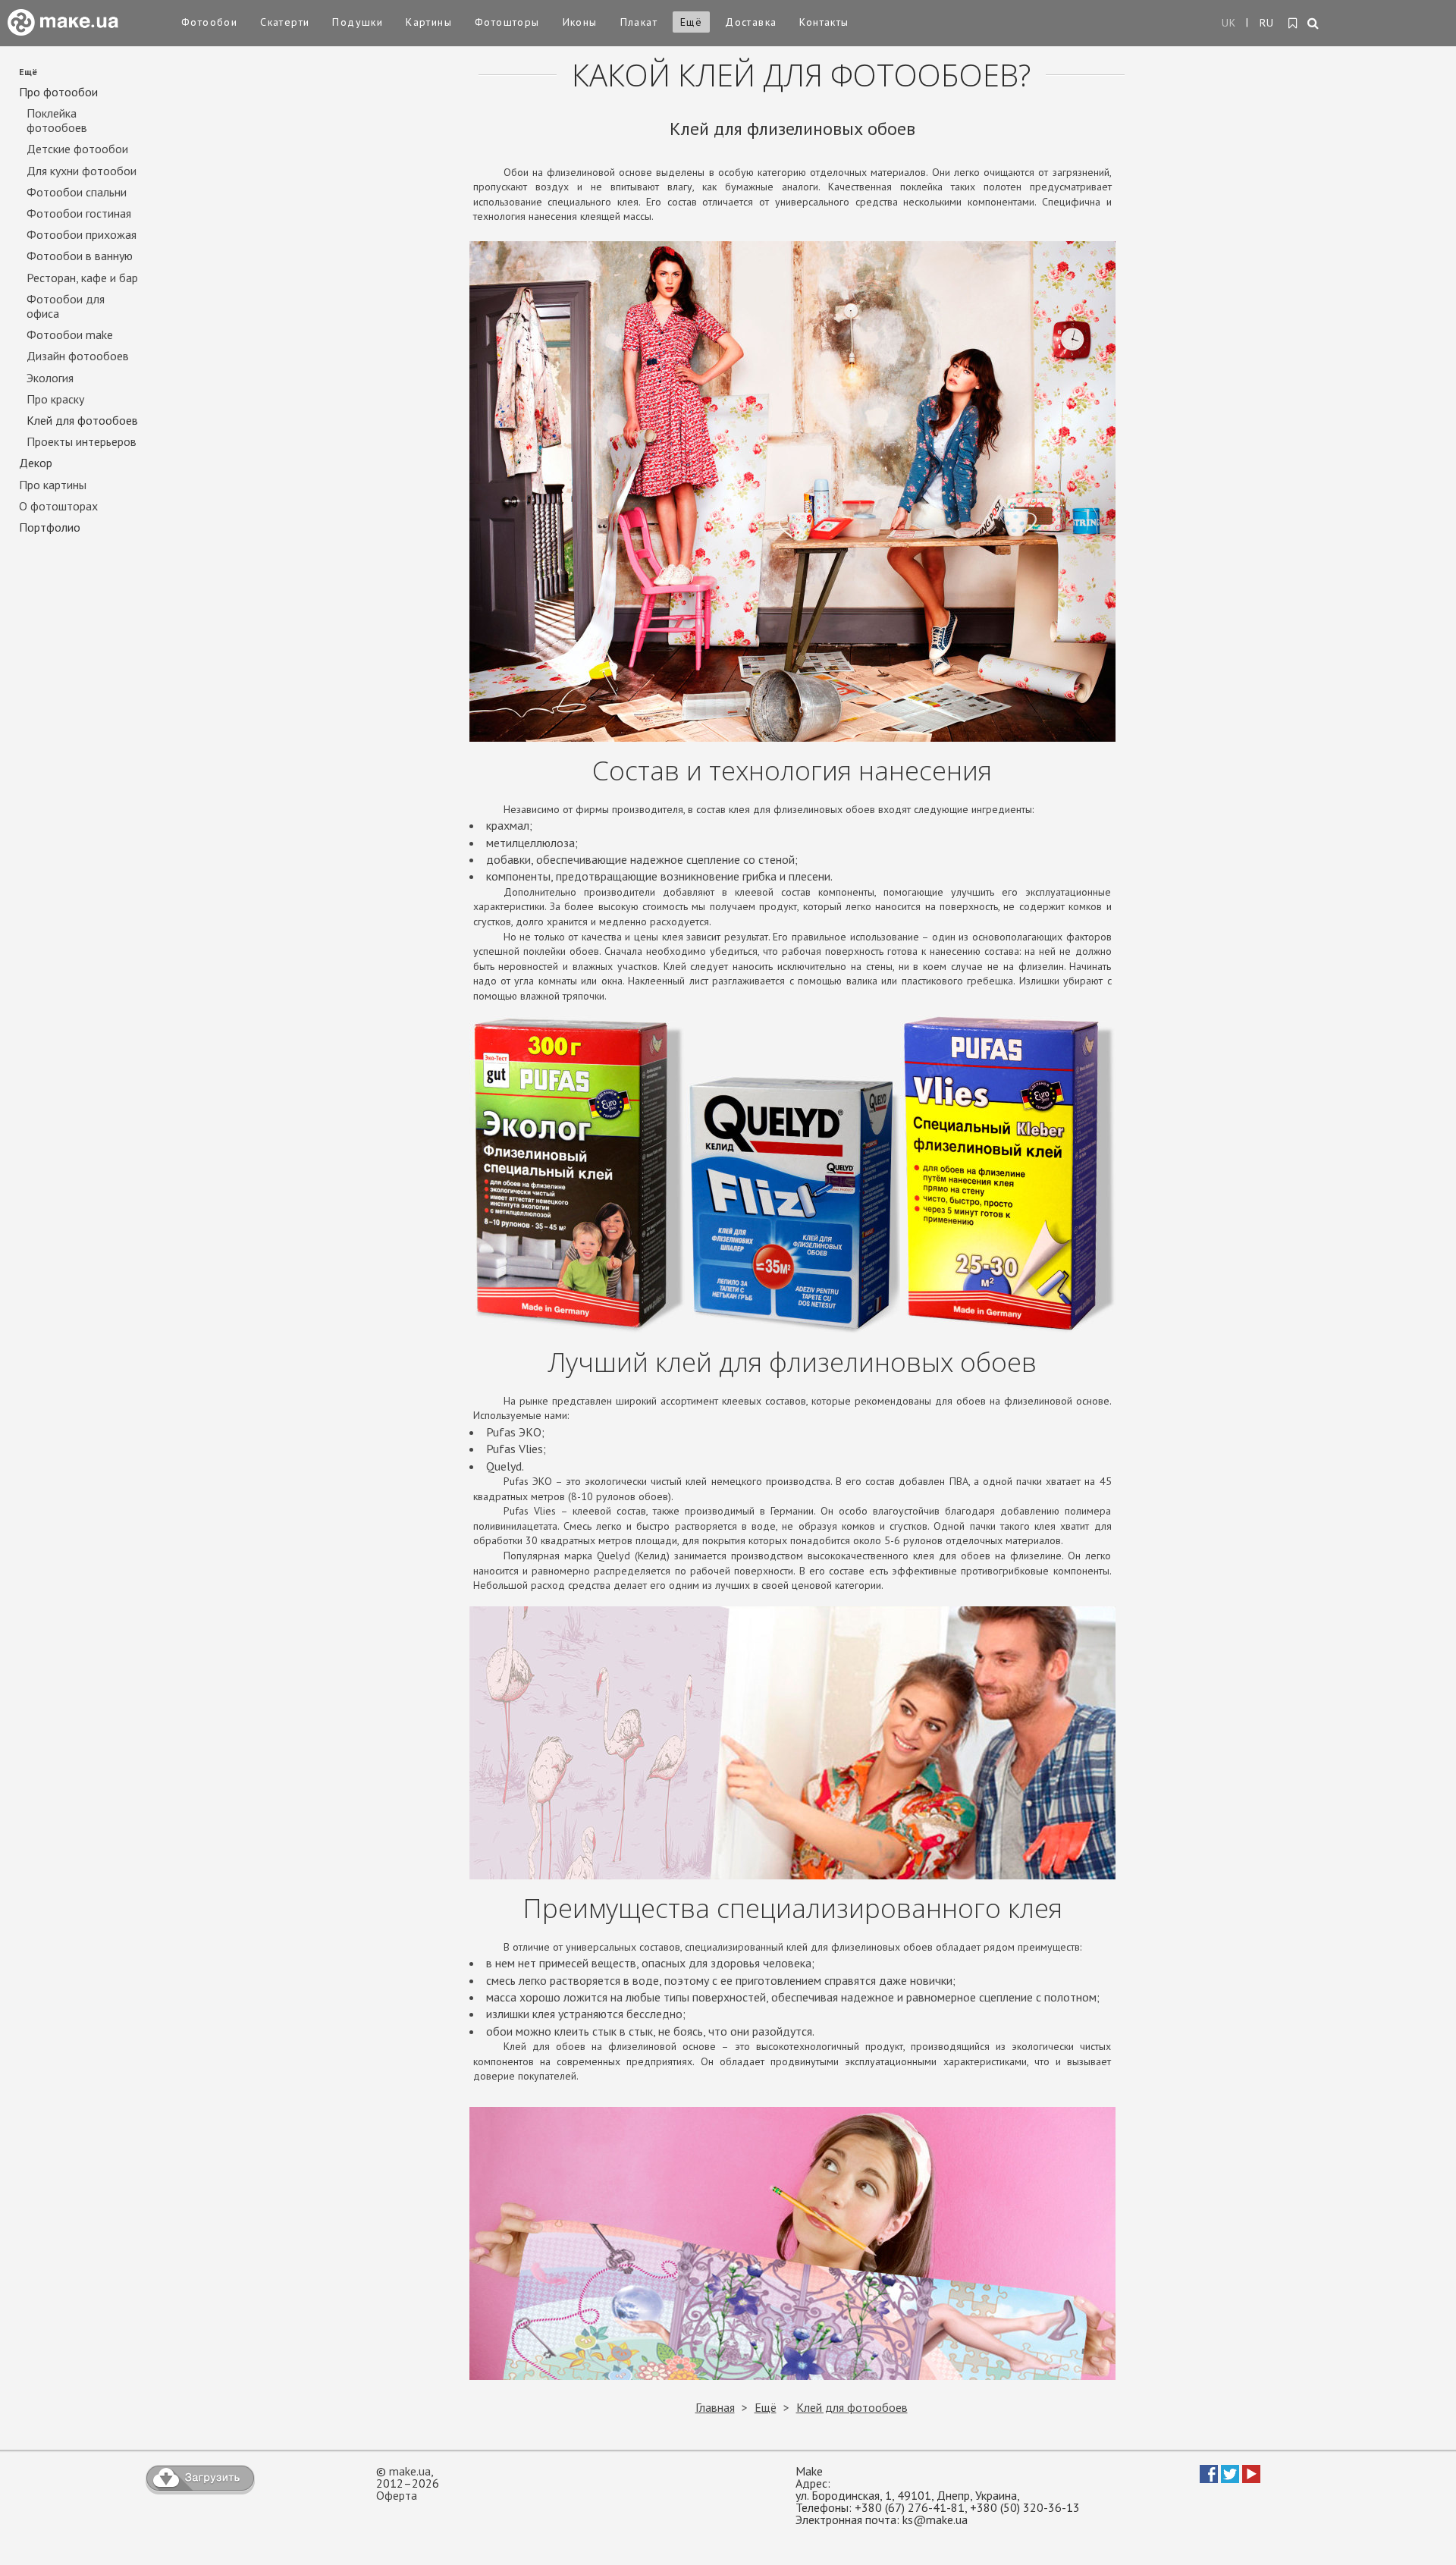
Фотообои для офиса (66, 306)
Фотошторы (507, 22)
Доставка (751, 22)
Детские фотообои (77, 149)
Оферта (397, 2495)
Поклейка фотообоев (57, 121)
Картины (429, 22)
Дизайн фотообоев (78, 356)
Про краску (55, 399)
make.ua (410, 2471)
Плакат (639, 22)
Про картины (53, 485)
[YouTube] (1251, 2479)
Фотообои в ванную (80, 256)
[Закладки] (1293, 24)
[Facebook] (1209, 2479)
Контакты (824, 22)
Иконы (580, 22)
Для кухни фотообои (82, 171)
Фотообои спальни (77, 192)
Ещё (691, 22)
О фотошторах (58, 506)
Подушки (358, 22)
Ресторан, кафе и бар (82, 278)
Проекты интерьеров (82, 442)
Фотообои (209, 22)
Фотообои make (70, 335)
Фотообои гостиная (79, 213)
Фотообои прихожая (82, 235)
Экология (50, 378)
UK (1229, 23)
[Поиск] (1314, 24)
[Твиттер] (1230, 2479)
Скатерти (285, 22)
